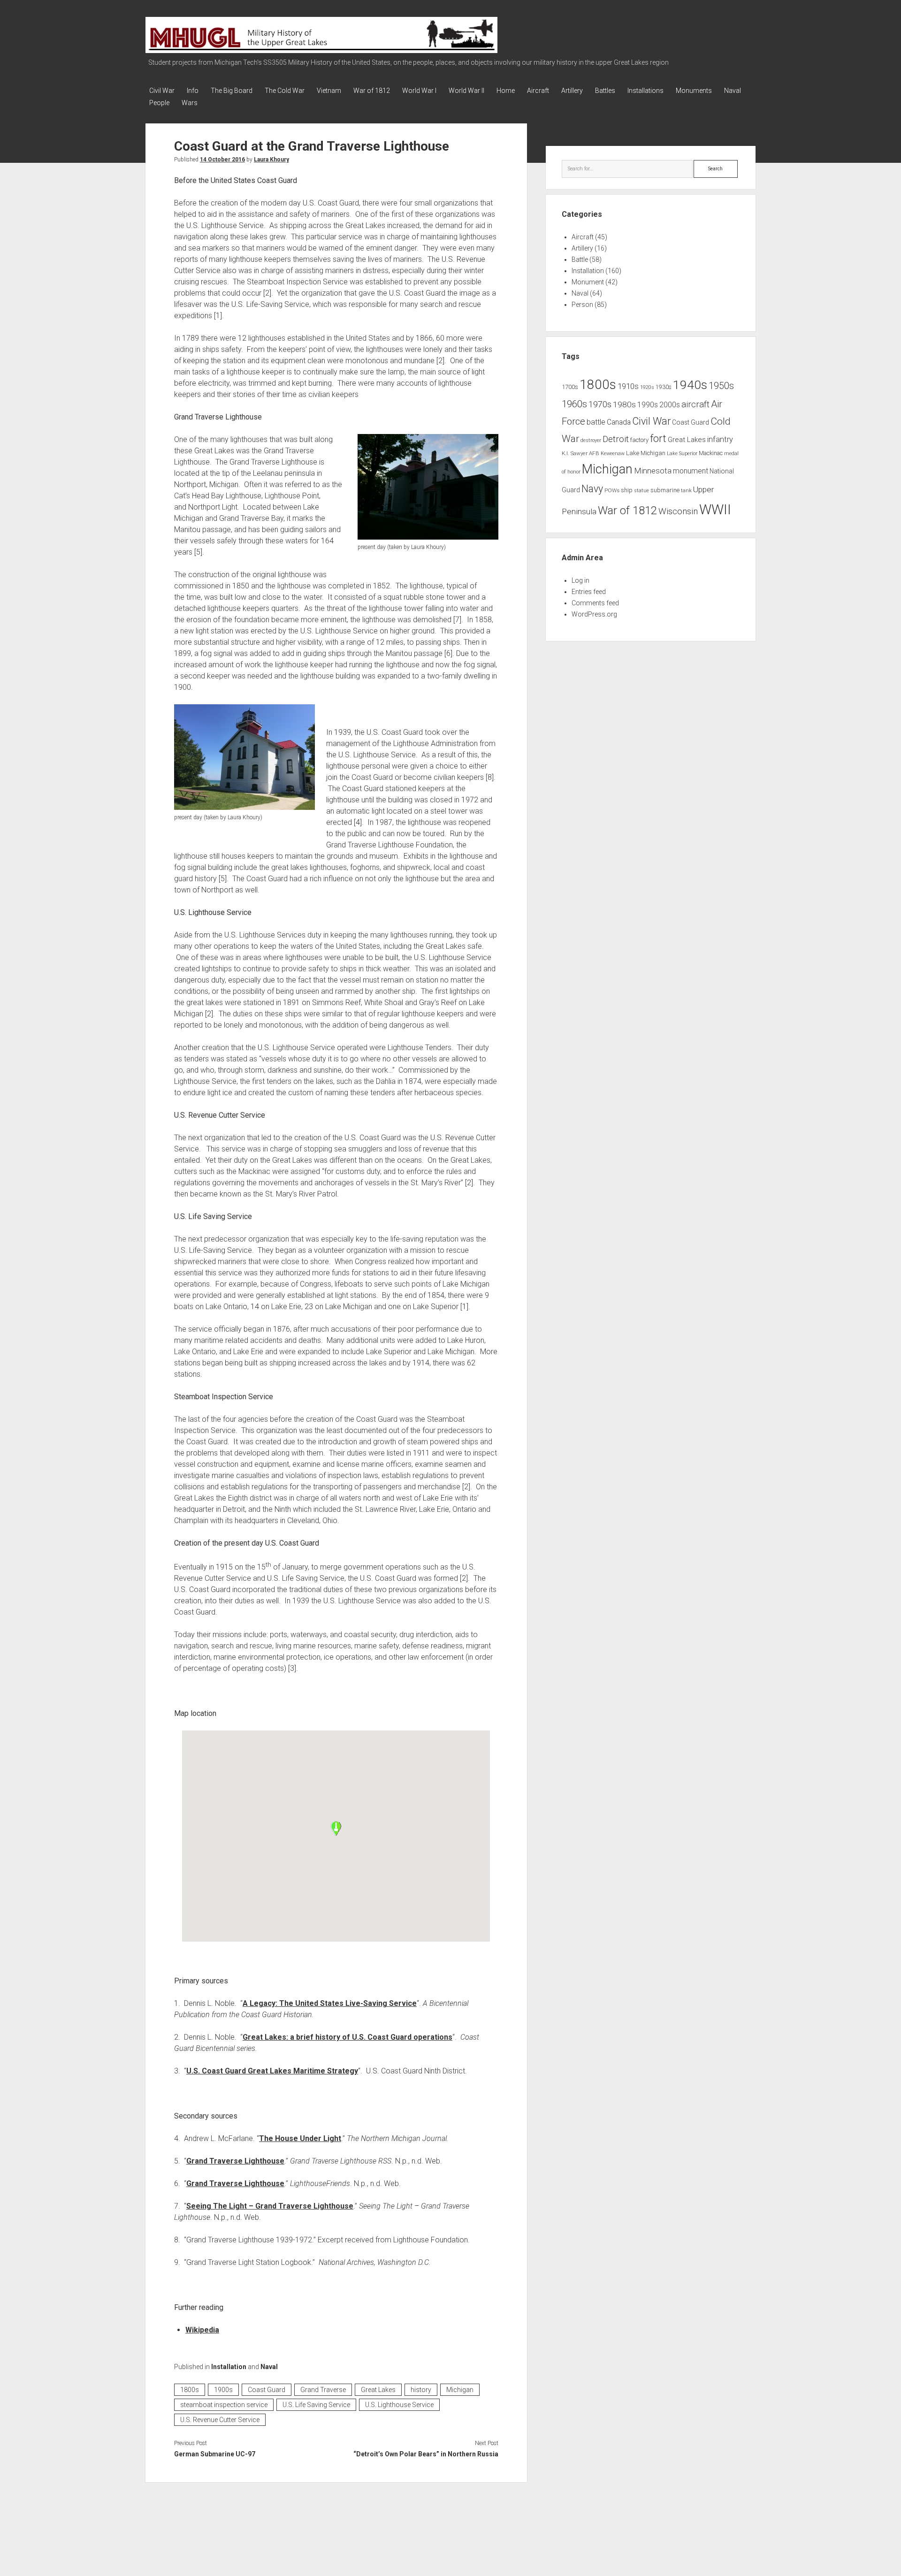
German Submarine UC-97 (215, 2454)
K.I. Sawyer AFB (580, 453)
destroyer (591, 440)
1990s (648, 405)
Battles (605, 91)
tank (686, 490)
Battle (580, 259)
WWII (715, 510)
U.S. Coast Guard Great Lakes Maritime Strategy (272, 2071)
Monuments (694, 91)
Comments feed (595, 603)
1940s (690, 385)
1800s (190, 2390)
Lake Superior (682, 453)
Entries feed (589, 592)
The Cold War (285, 91)
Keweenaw (613, 453)
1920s (647, 387)
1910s (628, 386)
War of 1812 (372, 91)
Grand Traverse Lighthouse (235, 2161)
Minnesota (653, 471)
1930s (664, 387)
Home (506, 91)
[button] (336, 1829)
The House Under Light (300, 2138)
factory (639, 440)
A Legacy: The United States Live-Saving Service (330, 2003)
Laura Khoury (271, 160)
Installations (645, 91)
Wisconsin (678, 511)
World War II (466, 91)
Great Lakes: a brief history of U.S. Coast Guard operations (347, 2037)
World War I (419, 91)
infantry (720, 439)
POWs (612, 490)
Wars (190, 103)
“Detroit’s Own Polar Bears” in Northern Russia (426, 2454)
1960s (574, 404)
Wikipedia (202, 2330)
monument (691, 471)
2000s (670, 405)
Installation (229, 2367)
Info (193, 91)
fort (658, 438)
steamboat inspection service (224, 2405)
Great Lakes (378, 2390)
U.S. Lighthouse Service (399, 2405)
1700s (570, 387)
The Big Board (232, 91)
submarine (665, 490)
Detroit (616, 439)
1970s (600, 404)
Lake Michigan (646, 453)
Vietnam (329, 91)
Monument (588, 282)
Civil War (162, 91)
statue (641, 491)
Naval (733, 91)
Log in (580, 580)
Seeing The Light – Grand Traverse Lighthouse (270, 2206)
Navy (592, 489)
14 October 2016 (222, 160)
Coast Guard (267, 2390)
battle (596, 422)
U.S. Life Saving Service (316, 2405)
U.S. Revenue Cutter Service (220, 2420)
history (421, 2390)
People (159, 103)
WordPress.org (594, 614)
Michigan (460, 2390)
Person (582, 305)
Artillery (572, 91)
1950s (721, 386)
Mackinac (711, 453)
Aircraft (538, 91)
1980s (624, 404)
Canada (619, 422)
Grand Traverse (323, 2390)
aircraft (695, 404)
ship (627, 490)
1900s (223, 2390)
